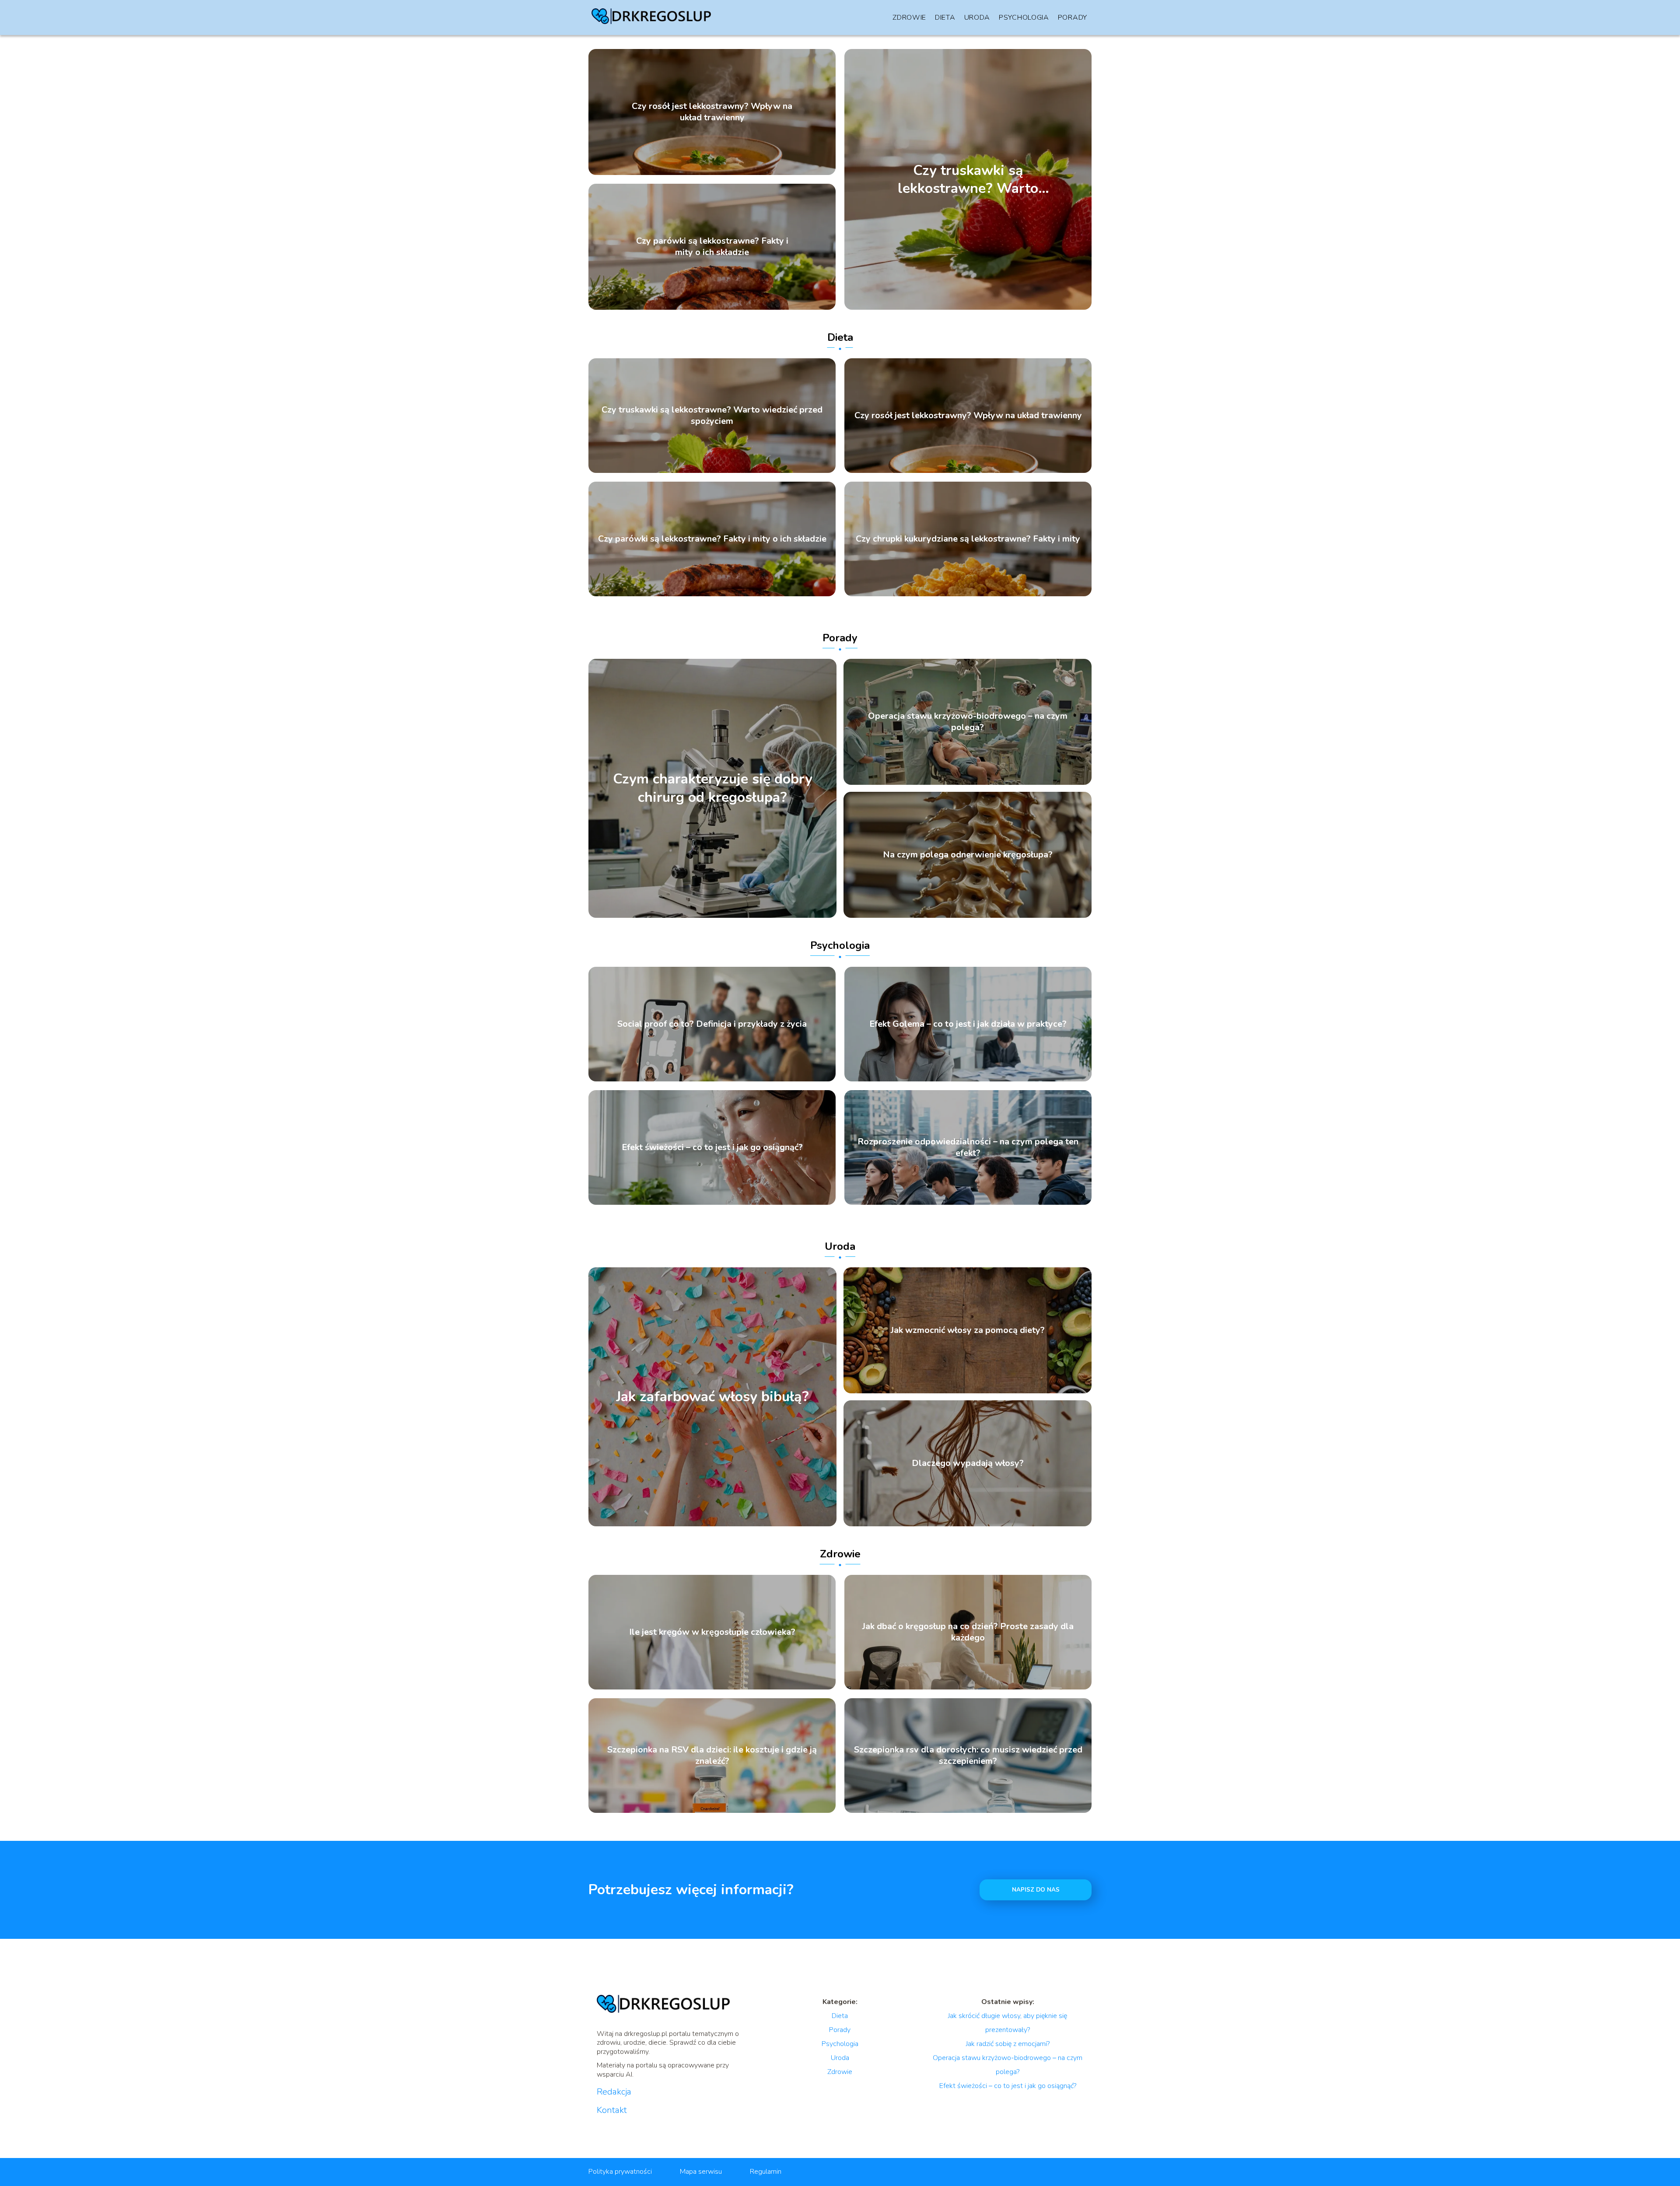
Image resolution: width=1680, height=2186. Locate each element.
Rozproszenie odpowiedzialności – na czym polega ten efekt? (968, 1147)
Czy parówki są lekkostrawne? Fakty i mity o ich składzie (712, 247)
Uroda (977, 17)
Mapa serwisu (701, 2172)
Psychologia (1024, 17)
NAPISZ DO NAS (1036, 1890)
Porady (1073, 17)
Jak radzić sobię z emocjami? (1008, 2044)
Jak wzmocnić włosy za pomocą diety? (968, 1330)
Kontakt (612, 2110)
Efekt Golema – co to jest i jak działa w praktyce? (968, 1024)
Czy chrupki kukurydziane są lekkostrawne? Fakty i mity (968, 539)
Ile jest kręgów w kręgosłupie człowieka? (712, 1632)
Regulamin (766, 2172)
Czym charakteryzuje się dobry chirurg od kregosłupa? (713, 789)
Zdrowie (909, 17)
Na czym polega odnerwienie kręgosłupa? (968, 855)
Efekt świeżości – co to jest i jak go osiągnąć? (712, 1147)
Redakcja (614, 2092)
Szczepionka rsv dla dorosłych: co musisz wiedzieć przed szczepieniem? (968, 1756)
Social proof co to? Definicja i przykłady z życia (712, 1024)
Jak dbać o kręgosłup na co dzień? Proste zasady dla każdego (968, 1632)
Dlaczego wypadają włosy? (968, 1463)
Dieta (945, 17)
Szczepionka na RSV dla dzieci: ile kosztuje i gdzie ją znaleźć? (712, 1756)
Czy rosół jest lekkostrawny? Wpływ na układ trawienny (712, 112)
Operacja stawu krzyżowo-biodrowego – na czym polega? (968, 722)
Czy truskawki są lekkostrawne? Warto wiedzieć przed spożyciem (968, 179)
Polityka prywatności (620, 2172)
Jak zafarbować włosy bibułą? (712, 1397)
